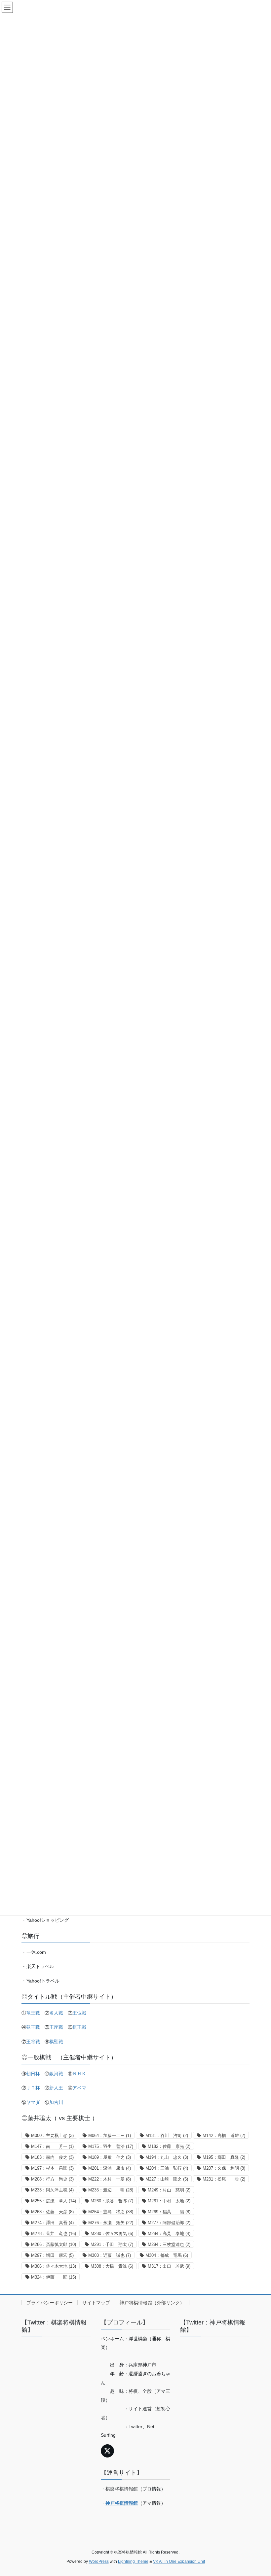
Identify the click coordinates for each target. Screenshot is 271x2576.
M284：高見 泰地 (169, 2234)
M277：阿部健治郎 (169, 2223)
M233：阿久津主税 (52, 2190)
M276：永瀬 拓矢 (111, 2223)
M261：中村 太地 (169, 2201)
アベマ (79, 2088)
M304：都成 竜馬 (167, 2255)
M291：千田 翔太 (112, 2244)
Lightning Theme (133, 2561)
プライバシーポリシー (50, 2303)
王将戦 (33, 2042)
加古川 (56, 2102)
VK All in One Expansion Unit (179, 2561)
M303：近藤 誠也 (110, 2255)
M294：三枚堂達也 (169, 2244)
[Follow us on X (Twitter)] (107, 2451)
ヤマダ (33, 2102)
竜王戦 (33, 2013)
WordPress (99, 2561)
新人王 (56, 2088)
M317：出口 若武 (169, 2266)
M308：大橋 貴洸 (112, 2266)
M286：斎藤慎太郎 (54, 2244)
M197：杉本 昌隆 (52, 2168)
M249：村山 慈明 (169, 2190)
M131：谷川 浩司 (167, 2135)
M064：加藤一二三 (110, 2135)
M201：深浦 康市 (110, 2168)
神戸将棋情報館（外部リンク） (152, 2303)
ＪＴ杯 (33, 2088)
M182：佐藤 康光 (169, 2146)
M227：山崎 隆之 (167, 2179)
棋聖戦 (56, 2042)
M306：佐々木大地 (54, 2266)
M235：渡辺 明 (111, 2190)
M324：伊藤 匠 (54, 2277)
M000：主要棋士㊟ (52, 2135)
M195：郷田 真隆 (224, 2157)
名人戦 (56, 2013)
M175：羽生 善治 (111, 2146)
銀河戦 (56, 2074)
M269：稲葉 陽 (169, 2212)
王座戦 (56, 2027)
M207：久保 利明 (224, 2168)
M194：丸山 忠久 (167, 2157)
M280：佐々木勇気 (112, 2234)
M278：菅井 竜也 (54, 2234)
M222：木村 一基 (110, 2179)
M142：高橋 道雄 (224, 2135)
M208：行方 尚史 (52, 2179)
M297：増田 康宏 (52, 2255)
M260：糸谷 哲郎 (112, 2201)
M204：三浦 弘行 (167, 2168)
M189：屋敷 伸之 (110, 2157)
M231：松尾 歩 (224, 2179)
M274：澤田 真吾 (52, 2223)
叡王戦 (33, 2027)
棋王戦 (79, 2027)
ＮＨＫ (79, 2074)
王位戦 (79, 2013)
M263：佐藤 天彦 (52, 2212)
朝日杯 (33, 2074)
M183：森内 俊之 (52, 2157)
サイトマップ (96, 2303)
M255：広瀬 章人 (54, 2201)
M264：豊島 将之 (111, 2212)
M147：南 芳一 (52, 2146)
